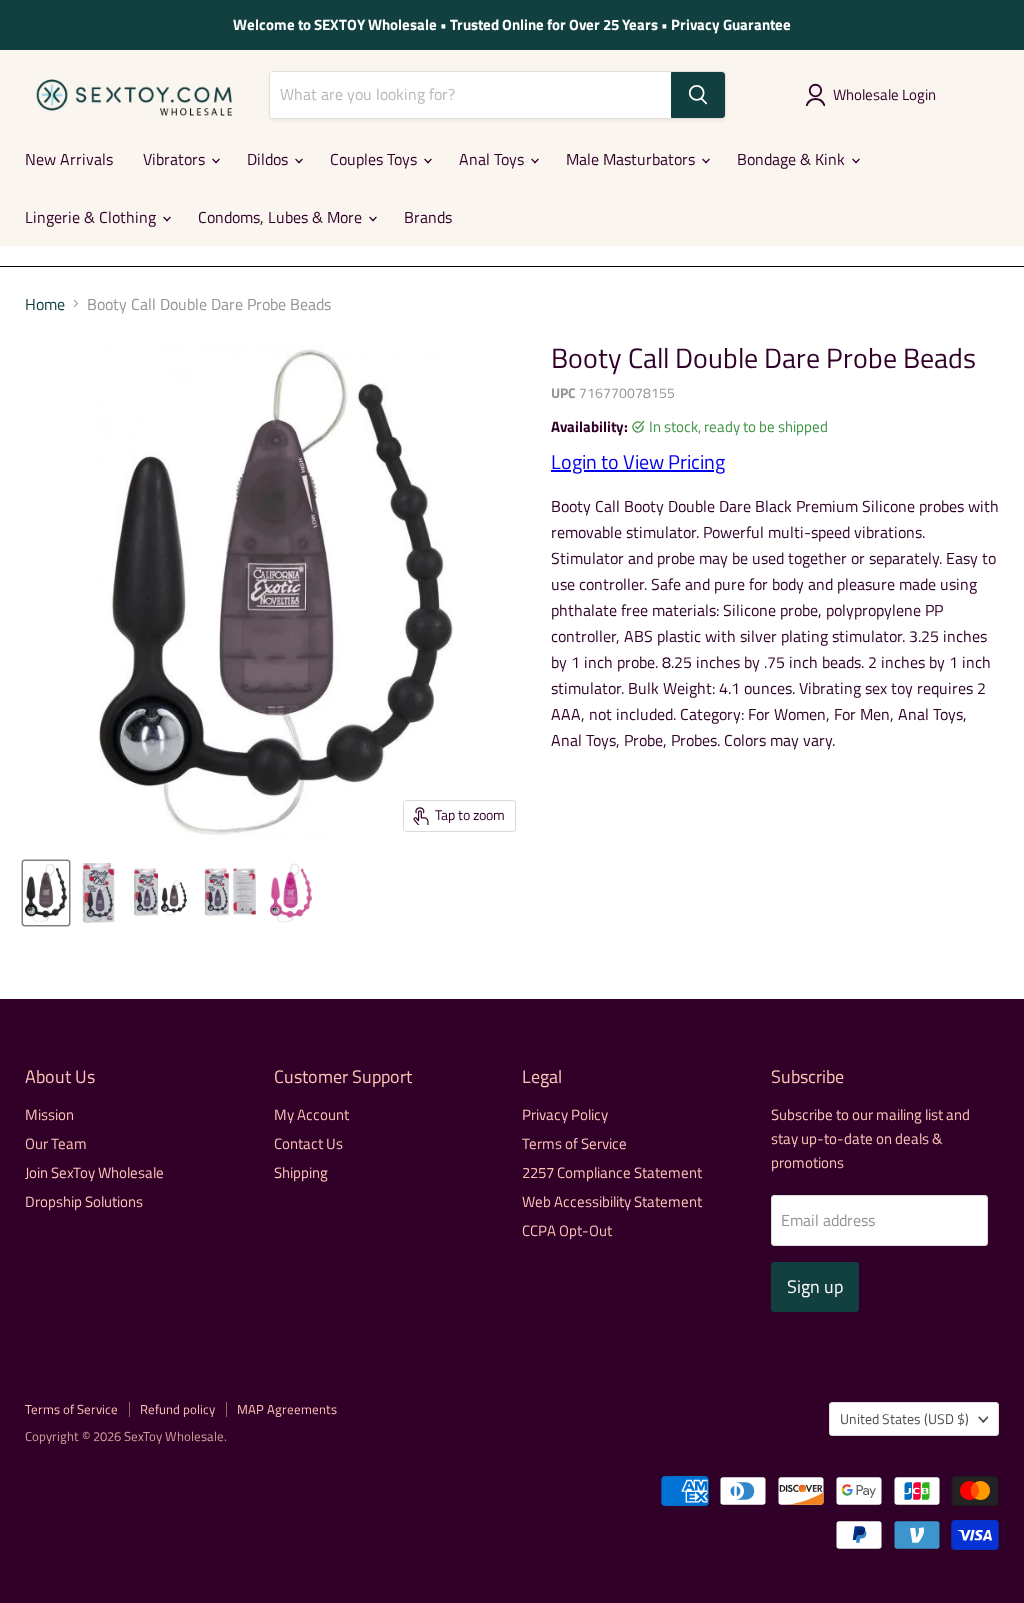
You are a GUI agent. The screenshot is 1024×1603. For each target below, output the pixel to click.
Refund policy (177, 1409)
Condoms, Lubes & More (282, 217)
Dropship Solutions (84, 1201)
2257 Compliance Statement (612, 1172)
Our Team (56, 1143)
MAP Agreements (287, 1409)
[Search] (698, 95)
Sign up (815, 1286)
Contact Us (308, 1143)
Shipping (301, 1172)
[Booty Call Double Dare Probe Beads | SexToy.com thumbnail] (46, 893)
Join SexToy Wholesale (94, 1172)
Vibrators (176, 159)
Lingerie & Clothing (92, 217)
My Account (311, 1114)
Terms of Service (574, 1143)
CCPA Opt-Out (567, 1230)
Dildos (269, 159)
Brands (428, 217)
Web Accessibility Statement (612, 1201)
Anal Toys (493, 159)
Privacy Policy (565, 1114)
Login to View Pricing (638, 461)
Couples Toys (375, 159)
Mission (49, 1114)
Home (45, 304)
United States (904, 1418)
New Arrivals (69, 159)
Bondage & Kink (793, 159)
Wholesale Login (884, 94)
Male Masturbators (632, 159)
